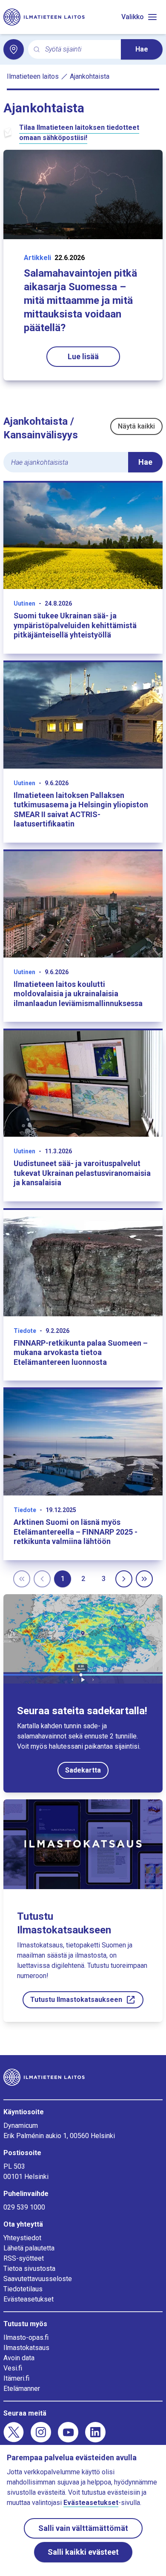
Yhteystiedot (22, 2238)
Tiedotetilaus (23, 2289)
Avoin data (19, 2358)
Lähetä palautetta (29, 2248)
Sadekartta (83, 1770)
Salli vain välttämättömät (83, 2528)
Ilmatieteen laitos (33, 76)
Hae (142, 49)
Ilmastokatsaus (26, 2348)
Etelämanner (22, 2389)
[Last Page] (144, 1579)
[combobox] (80, 50)
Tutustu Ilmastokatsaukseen (76, 2000)
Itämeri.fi (16, 2378)
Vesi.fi (13, 2368)
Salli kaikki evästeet (83, 2552)
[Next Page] (124, 1579)
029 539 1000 (24, 2207)
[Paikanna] (14, 49)
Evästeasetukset (29, 2299)
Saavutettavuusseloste (38, 2279)
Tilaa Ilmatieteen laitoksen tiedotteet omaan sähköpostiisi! (79, 133)
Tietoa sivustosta (29, 2269)
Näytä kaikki (136, 426)
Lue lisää (83, 356)
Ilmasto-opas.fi (26, 2337)
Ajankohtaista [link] (90, 76)
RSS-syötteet (24, 2258)
